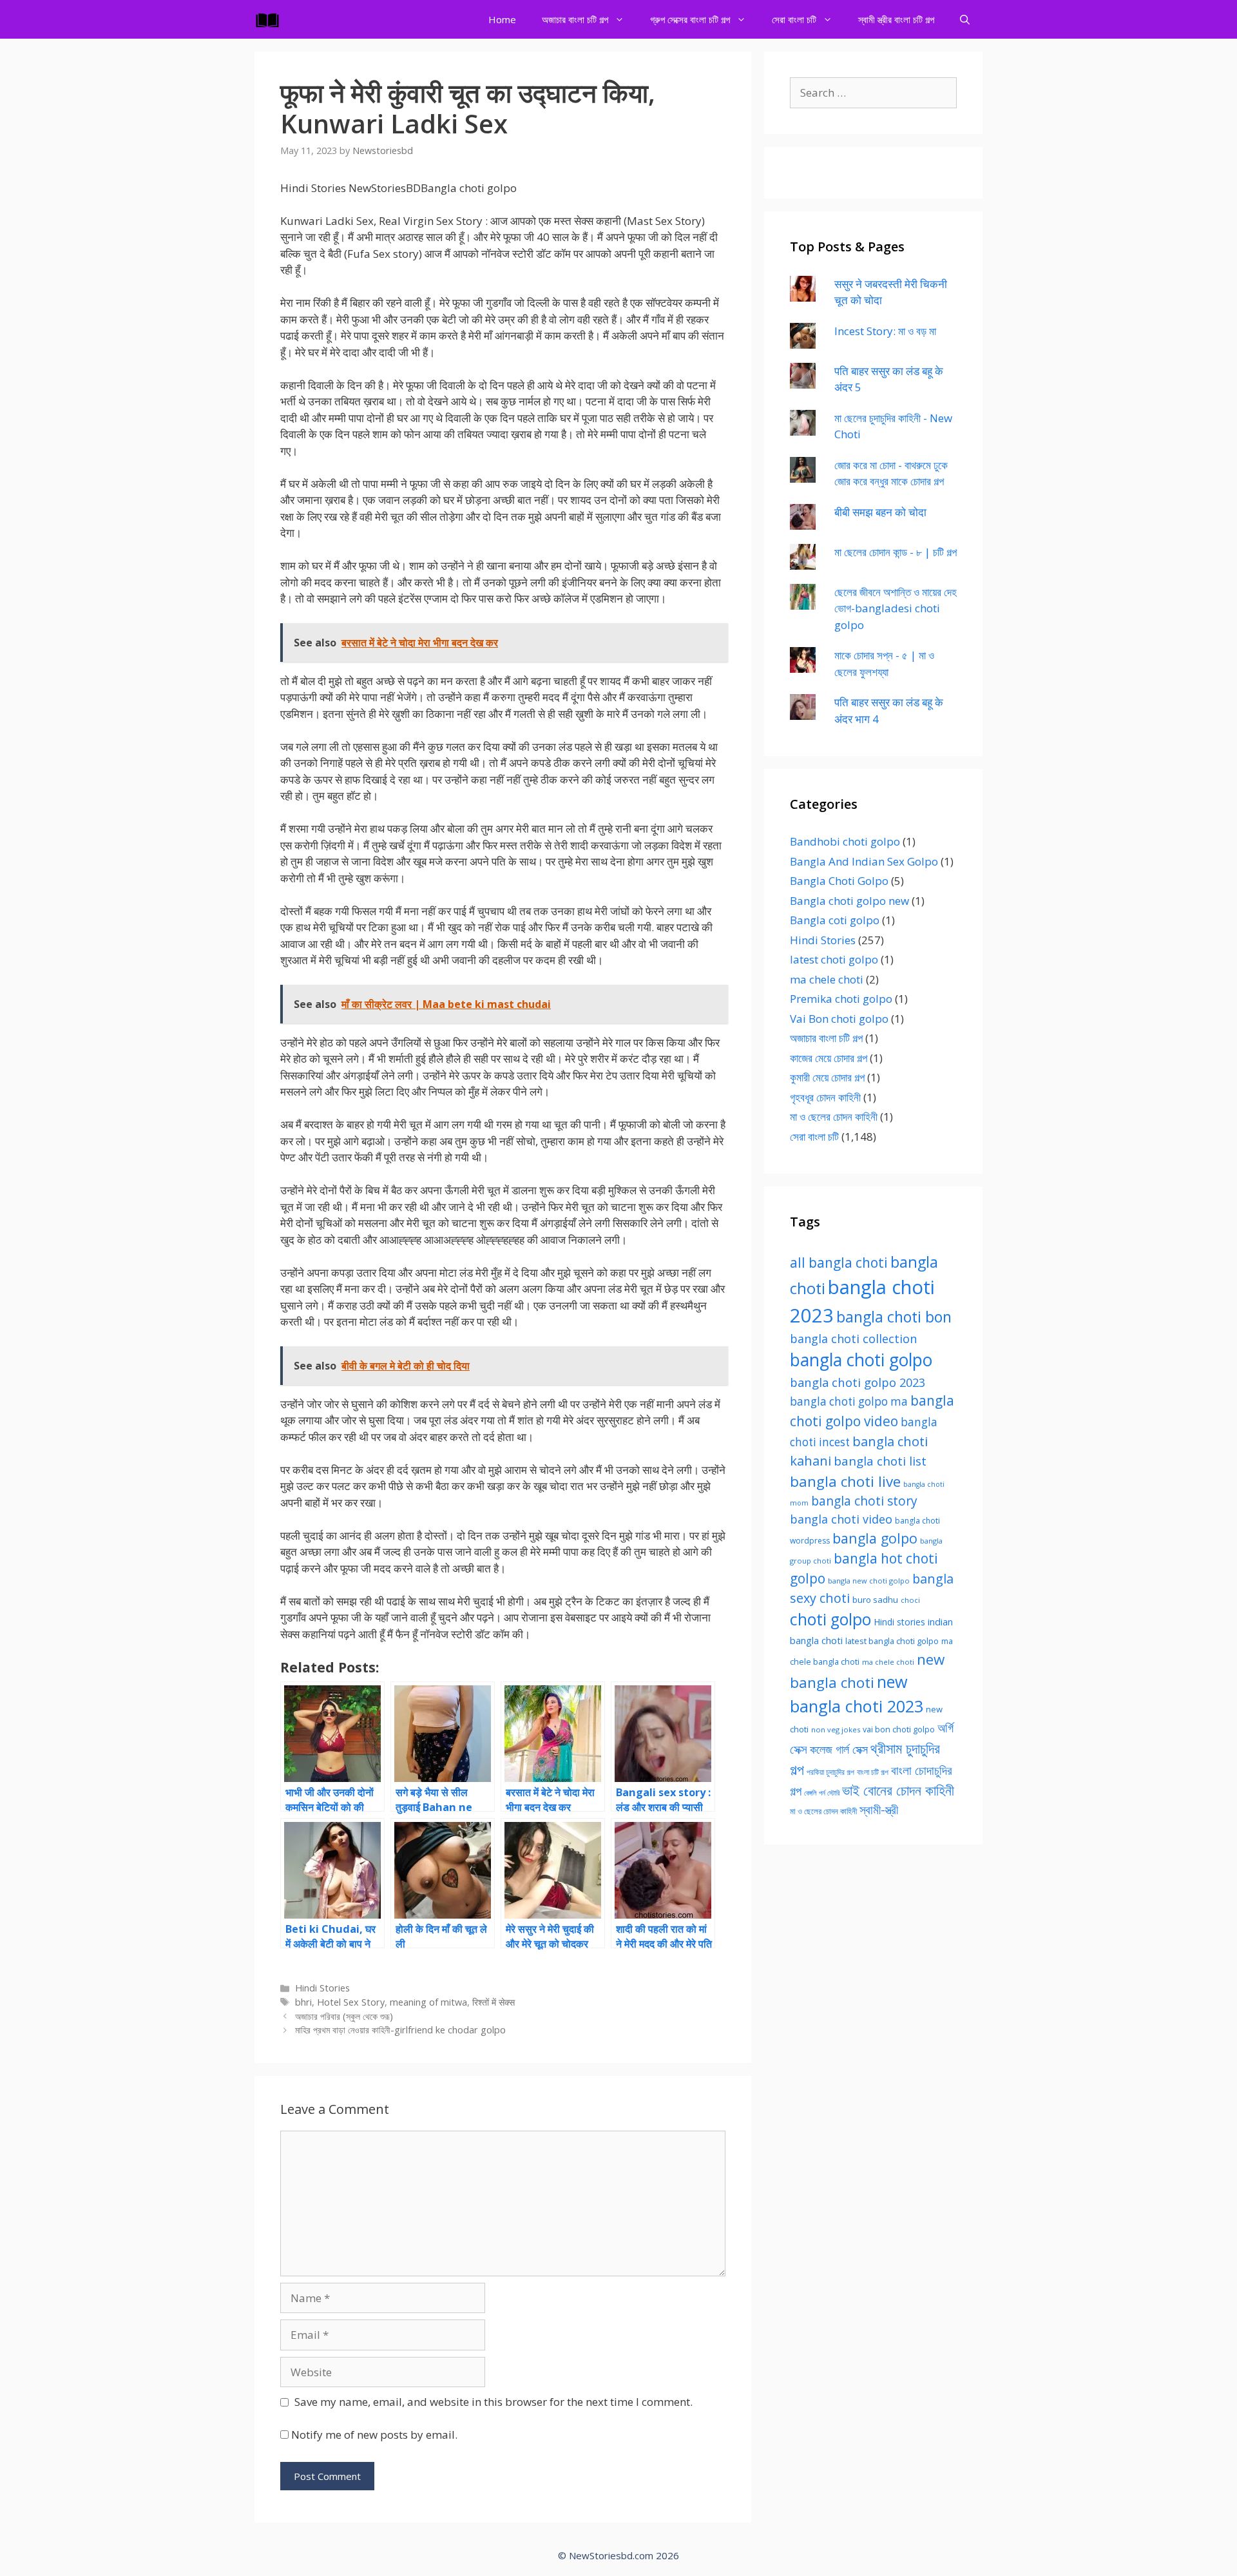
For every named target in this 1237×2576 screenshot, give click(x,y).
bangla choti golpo (861, 1360)
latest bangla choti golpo (892, 1641)
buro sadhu (875, 1600)
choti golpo (830, 1619)
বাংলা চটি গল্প (873, 1772)
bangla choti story (864, 1501)
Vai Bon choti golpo (839, 1019)
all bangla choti (839, 1263)
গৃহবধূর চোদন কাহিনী (825, 1097)
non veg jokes (836, 1729)
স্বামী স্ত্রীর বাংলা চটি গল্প (896, 19)
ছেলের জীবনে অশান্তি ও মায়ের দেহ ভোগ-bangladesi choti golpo (896, 608)
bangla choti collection (853, 1339)
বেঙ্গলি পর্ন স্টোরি (822, 1793)
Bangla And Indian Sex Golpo (864, 861)
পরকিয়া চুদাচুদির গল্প (830, 1772)
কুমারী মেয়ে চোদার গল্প (827, 1077)
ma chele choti (827, 979)
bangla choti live (845, 1481)
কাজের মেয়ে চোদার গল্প (829, 1058)
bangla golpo (875, 1538)
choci (910, 1600)
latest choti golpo (834, 959)
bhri (303, 2002)
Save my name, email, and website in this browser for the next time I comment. (494, 2402)
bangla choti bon (894, 1317)
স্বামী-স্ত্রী (879, 1809)
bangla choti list (880, 1461)
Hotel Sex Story (351, 2002)
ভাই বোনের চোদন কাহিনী (898, 1790)
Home (502, 19)
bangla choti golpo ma (849, 1401)
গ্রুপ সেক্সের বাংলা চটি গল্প (690, 19)
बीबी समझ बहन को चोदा (880, 512)
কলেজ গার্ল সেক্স (839, 1749)
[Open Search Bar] (965, 19)
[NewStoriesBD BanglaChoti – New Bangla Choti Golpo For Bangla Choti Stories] (271, 19)
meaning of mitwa (428, 2002)
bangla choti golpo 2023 (858, 1382)
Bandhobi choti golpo (845, 841)
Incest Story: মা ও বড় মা (885, 331)
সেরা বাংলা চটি (794, 19)
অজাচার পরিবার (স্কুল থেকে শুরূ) (344, 2016)
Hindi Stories (322, 1988)
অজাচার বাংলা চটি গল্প (575, 19)
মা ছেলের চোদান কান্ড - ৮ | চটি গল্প (896, 552)
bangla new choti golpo (869, 1581)
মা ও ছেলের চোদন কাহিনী (834, 1117)
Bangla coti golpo (835, 920)
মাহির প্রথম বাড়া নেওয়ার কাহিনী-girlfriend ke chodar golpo (400, 2030)
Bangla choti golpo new (849, 901)
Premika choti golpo (841, 999)
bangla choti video (841, 1519)
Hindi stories (899, 1622)
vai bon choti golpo (899, 1729)
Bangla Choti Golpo (839, 881)
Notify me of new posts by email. (374, 2435)
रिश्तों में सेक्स (494, 2002)
